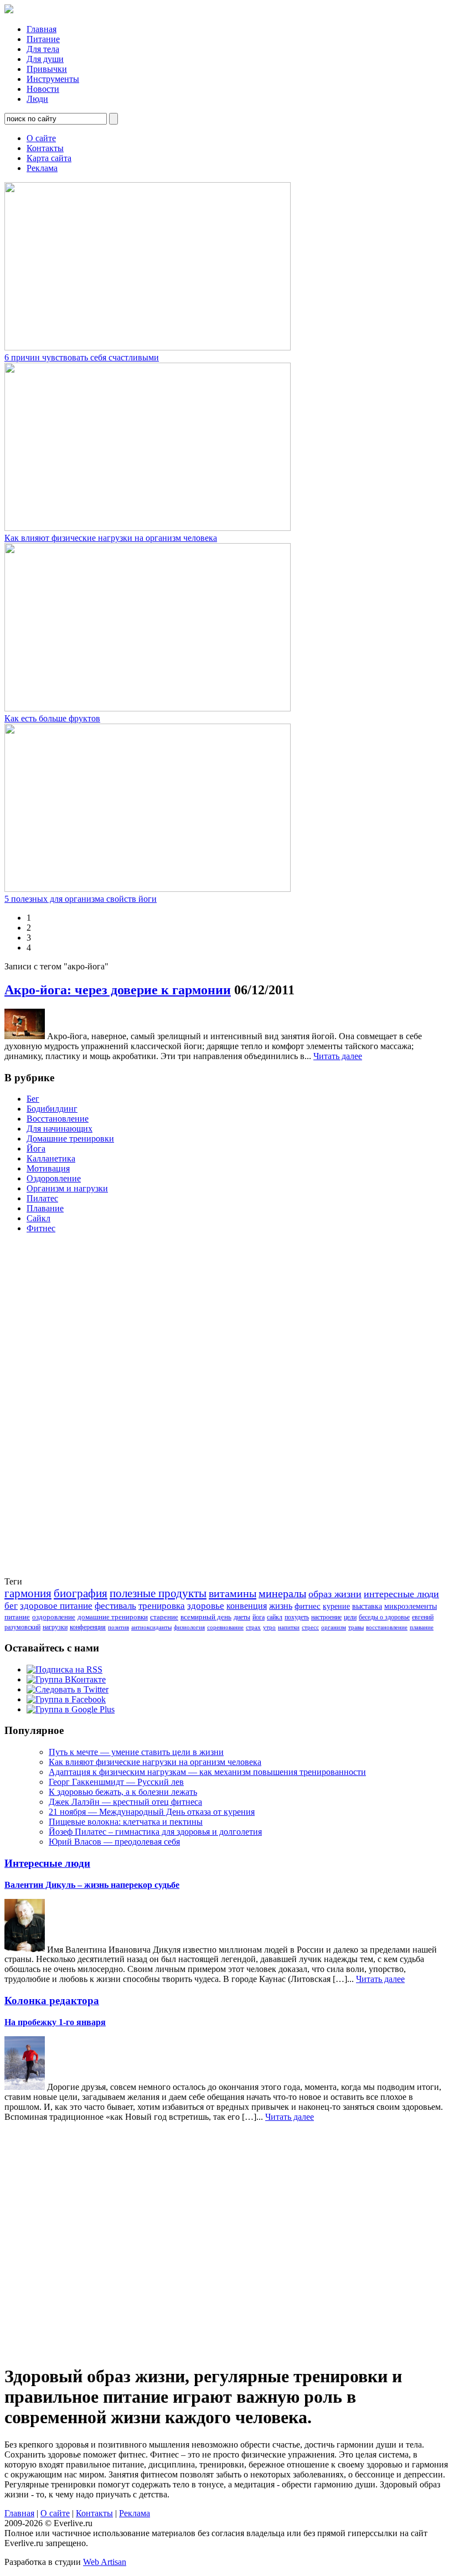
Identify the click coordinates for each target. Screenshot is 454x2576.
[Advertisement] (49, 1408)
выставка (367, 1606)
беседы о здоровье (384, 1617)
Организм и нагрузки (67, 1188)
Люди (37, 99)
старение (164, 1617)
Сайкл (38, 1218)
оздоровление (54, 1617)
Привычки (47, 69)
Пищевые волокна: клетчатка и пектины (126, 1822)
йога (259, 1617)
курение (336, 1606)
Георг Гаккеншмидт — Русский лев (116, 1782)
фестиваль (115, 1606)
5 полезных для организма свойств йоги (81, 899)
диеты (242, 1617)
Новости (43, 89)
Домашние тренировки (70, 1139)
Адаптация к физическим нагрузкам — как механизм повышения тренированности (207, 1772)
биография (81, 1593)
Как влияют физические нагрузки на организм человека (111, 538)
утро (269, 1627)
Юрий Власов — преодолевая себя (114, 1842)
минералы (282, 1593)
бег (11, 1606)
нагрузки (55, 1627)
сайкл (275, 1617)
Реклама (42, 168)
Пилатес (42, 1198)
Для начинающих (60, 1129)
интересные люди (401, 1594)
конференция (88, 1627)
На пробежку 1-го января (55, 2022)
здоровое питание (56, 1606)
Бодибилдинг (52, 1109)
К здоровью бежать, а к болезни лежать (123, 1792)
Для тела (43, 49)
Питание (43, 39)
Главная (42, 29)
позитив (118, 1627)
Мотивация (48, 1168)
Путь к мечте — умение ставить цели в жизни (136, 1752)
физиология (189, 1627)
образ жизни (335, 1594)
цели (350, 1617)
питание (17, 1617)
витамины (233, 1593)
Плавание (45, 1208)
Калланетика (51, 1158)
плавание (422, 1627)
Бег (33, 1099)
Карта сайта (49, 158)
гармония (28, 1593)
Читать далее (338, 1056)
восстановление (387, 1627)
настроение (326, 1617)
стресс (310, 1627)
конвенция (247, 1606)
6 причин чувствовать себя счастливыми (82, 357)
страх (253, 1627)
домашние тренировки (113, 1617)
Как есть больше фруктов (52, 718)
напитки (289, 1627)
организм (334, 1627)
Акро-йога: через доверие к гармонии (118, 990)
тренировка (162, 1606)
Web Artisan (105, 2562)
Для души (45, 59)
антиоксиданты (151, 1627)
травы (356, 1627)
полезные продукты (158, 1593)
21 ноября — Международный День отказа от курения (152, 1812)
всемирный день (206, 1617)
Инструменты (53, 79)
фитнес (308, 1606)
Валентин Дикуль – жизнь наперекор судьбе (92, 1885)
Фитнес (41, 1228)
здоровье (206, 1606)
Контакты (45, 148)
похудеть (297, 1617)
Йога (36, 1148)
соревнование (225, 1627)
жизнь (281, 1606)
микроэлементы (411, 1606)
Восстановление (58, 1119)
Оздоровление (54, 1178)
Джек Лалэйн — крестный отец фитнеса (125, 1802)
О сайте (41, 138)
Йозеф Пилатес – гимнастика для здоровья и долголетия (155, 1832)
